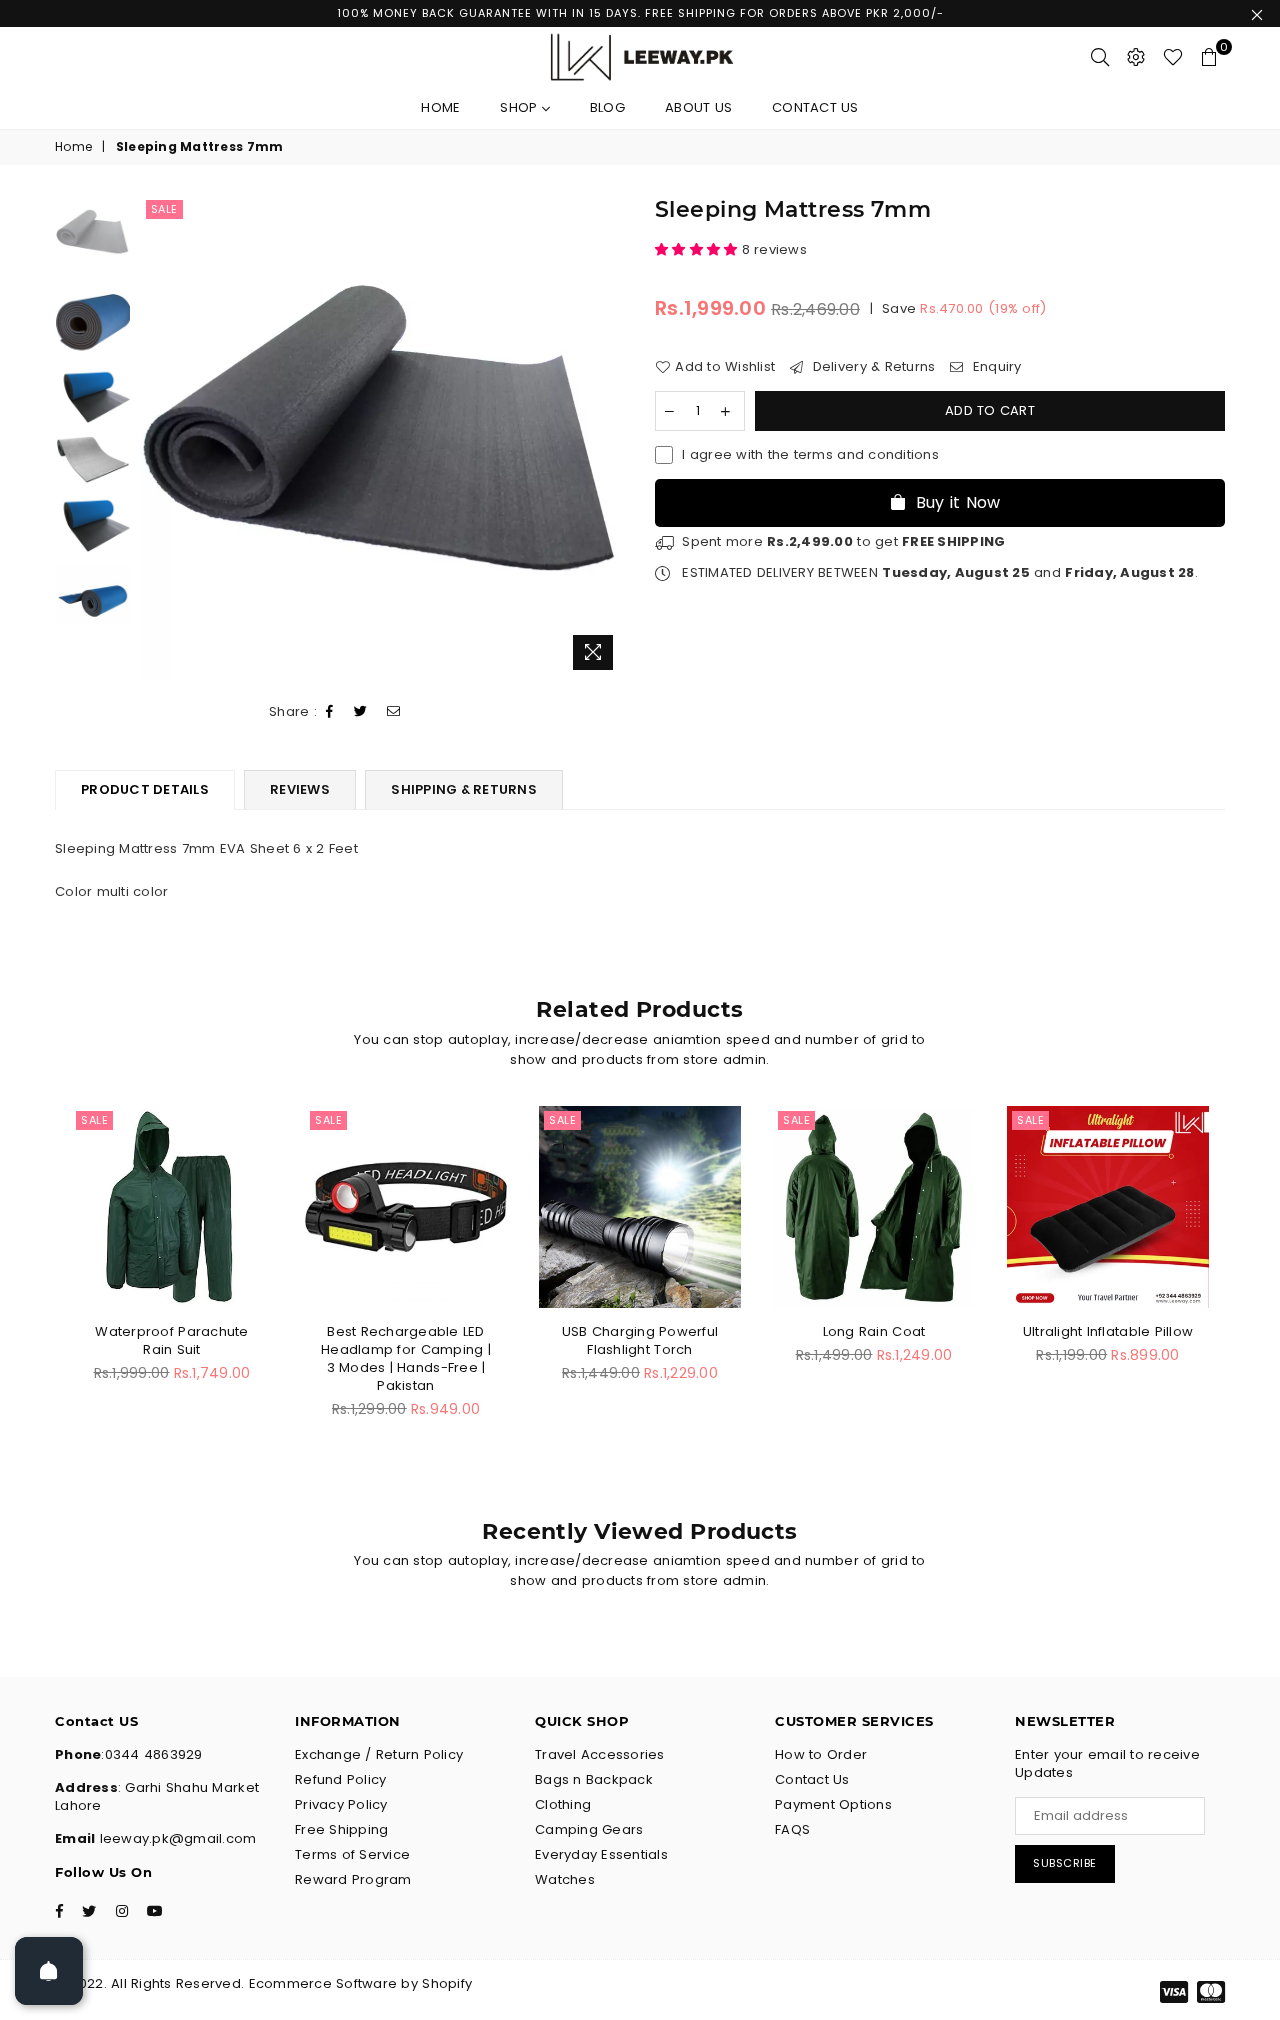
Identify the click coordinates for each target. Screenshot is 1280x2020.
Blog (607, 107)
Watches (565, 1879)
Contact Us (815, 107)
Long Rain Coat (874, 1331)
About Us (698, 107)
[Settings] (1136, 57)
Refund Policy (340, 1779)
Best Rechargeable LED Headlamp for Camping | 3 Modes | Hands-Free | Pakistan (406, 1359)
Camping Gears (589, 1829)
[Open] (49, 1971)
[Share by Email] (394, 712)
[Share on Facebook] (330, 712)
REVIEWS (300, 789)
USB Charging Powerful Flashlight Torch (640, 1340)
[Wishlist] (1173, 57)
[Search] (1100, 57)
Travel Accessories (600, 1754)
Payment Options (833, 1804)
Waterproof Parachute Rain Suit (171, 1340)
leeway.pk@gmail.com (175, 1838)
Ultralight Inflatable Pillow (1108, 1331)
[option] (383, 437)
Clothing (563, 1804)
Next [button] (607, 437)
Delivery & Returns (871, 367)
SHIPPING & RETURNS (464, 789)
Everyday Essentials (601, 1854)
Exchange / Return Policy (379, 1754)
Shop (520, 107)
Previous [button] (158, 437)
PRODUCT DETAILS (145, 789)
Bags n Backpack (594, 1779)
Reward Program (353, 1879)
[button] (698, 249)
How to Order (821, 1754)
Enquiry (995, 367)
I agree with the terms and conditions (810, 455)
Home (440, 107)
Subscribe (1065, 1863)
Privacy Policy (341, 1804)
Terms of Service (352, 1854)
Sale (164, 209)
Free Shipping (341, 1829)
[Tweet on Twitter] (361, 712)
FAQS (792, 1829)
